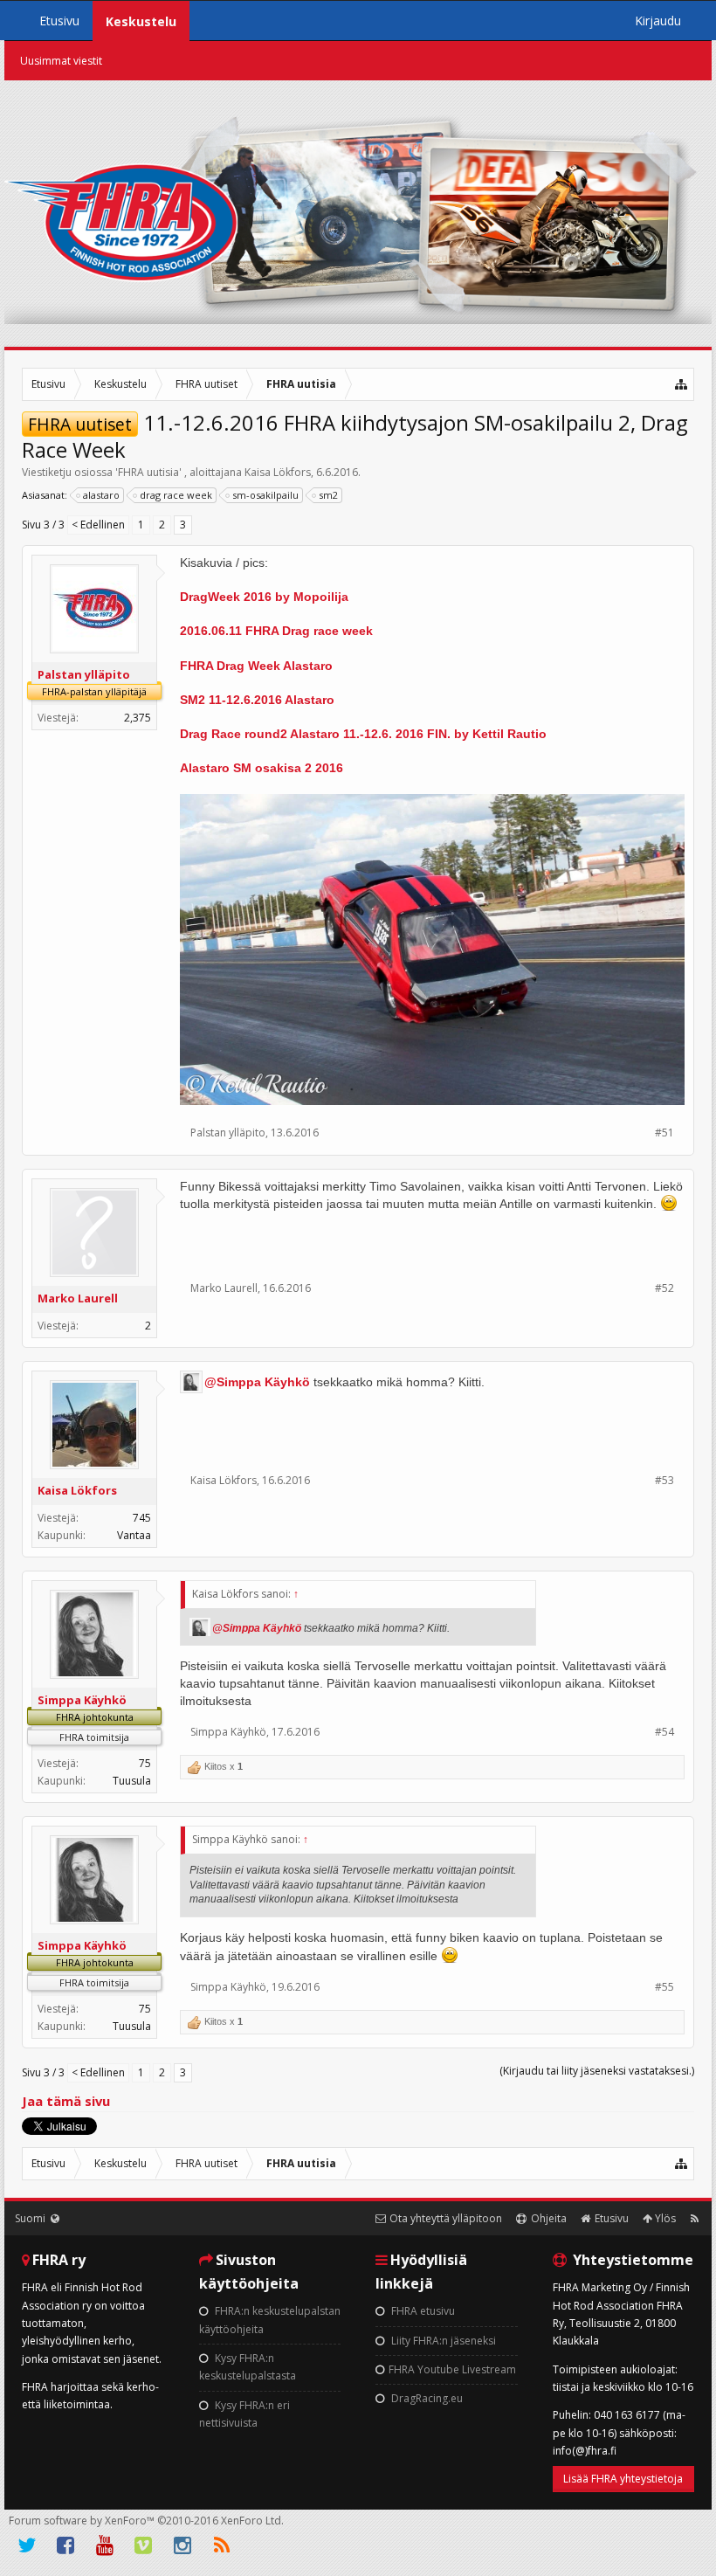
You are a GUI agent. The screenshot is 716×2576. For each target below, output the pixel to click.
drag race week (176, 495)
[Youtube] (105, 2545)
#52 (664, 1288)
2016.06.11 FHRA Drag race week (276, 631)
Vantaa (134, 1535)
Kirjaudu (658, 21)
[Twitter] (27, 2545)
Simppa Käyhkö (82, 1700)
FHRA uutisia (148, 472)
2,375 (138, 718)
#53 (664, 1480)
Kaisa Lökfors (278, 472)
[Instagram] (182, 2545)
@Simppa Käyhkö (257, 1382)
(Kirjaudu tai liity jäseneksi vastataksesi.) (597, 2071)
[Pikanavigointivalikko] (682, 384)
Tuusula (132, 1781)
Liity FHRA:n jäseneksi (442, 2341)
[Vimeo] (144, 2545)
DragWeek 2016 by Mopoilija (264, 597)
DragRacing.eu (426, 2398)
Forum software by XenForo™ (146, 2521)
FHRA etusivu (422, 2311)
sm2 (328, 495)
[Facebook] (66, 2545)
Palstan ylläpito (84, 674)
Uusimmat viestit (61, 61)
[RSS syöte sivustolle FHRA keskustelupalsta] (695, 2218)
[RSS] (222, 2545)
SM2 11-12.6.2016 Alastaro (257, 700)
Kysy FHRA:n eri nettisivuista (244, 2414)
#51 (664, 1133)
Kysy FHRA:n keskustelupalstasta (248, 2367)
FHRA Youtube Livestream (452, 2369)
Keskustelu (141, 21)
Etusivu (59, 21)
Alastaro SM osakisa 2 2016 (262, 768)
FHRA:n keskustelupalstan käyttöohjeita (270, 2320)
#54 (664, 1732)
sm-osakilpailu (265, 495)
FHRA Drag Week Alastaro (256, 666)
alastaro (101, 495)
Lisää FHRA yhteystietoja (623, 2479)
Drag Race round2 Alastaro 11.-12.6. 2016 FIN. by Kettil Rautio (363, 734)
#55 (664, 1987)
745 (142, 1518)
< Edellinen (98, 525)
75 (145, 1763)
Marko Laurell (78, 1298)
